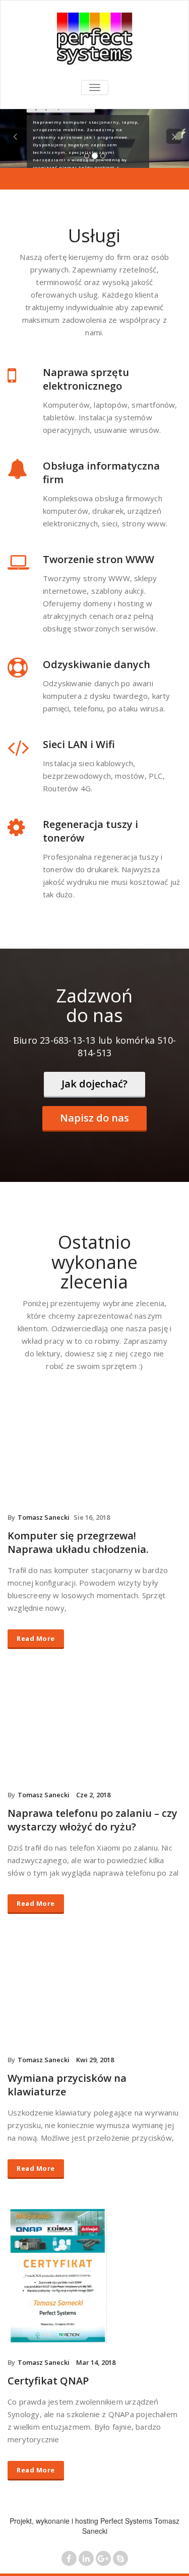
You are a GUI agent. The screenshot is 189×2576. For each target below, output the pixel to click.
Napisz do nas (94, 1118)
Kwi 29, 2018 (95, 2060)
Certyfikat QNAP (48, 2381)
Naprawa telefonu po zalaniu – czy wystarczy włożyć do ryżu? (92, 1820)
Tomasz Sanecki (44, 1517)
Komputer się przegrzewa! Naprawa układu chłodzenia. (78, 1542)
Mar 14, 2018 (96, 2362)
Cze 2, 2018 (93, 1795)
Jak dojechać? (94, 1084)
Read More (36, 1638)
